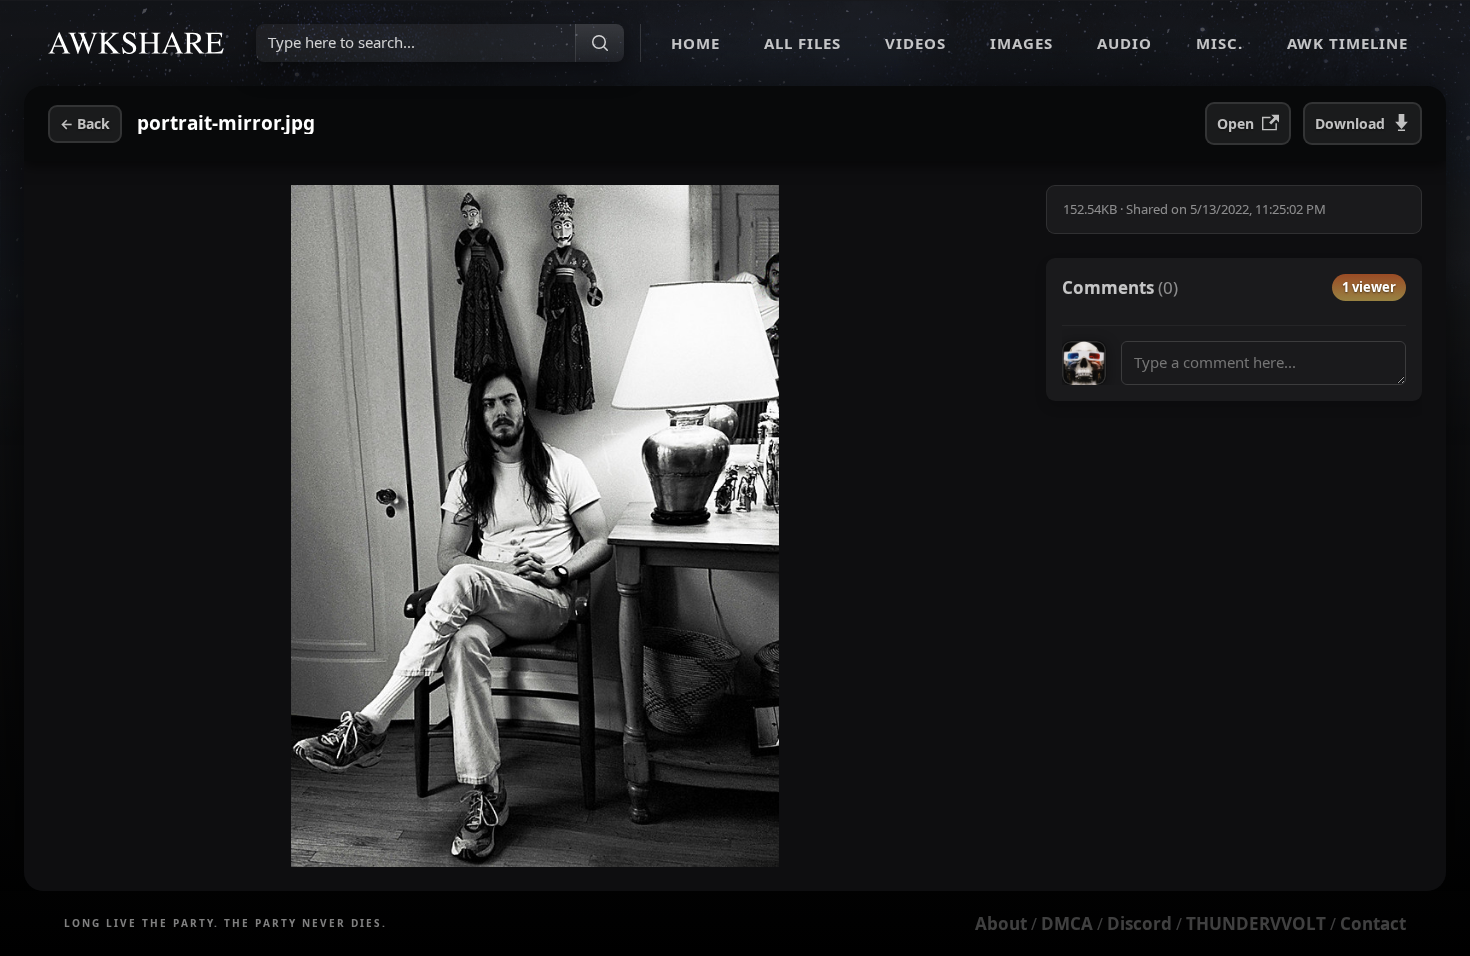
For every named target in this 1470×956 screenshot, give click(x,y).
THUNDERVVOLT (1256, 923)
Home (695, 43)
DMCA (1067, 923)
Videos (915, 43)
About (1001, 923)
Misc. (1219, 43)
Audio (1124, 43)
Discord (1139, 923)
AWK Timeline (1347, 43)
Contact (1373, 923)
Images (1021, 43)
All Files (802, 43)
